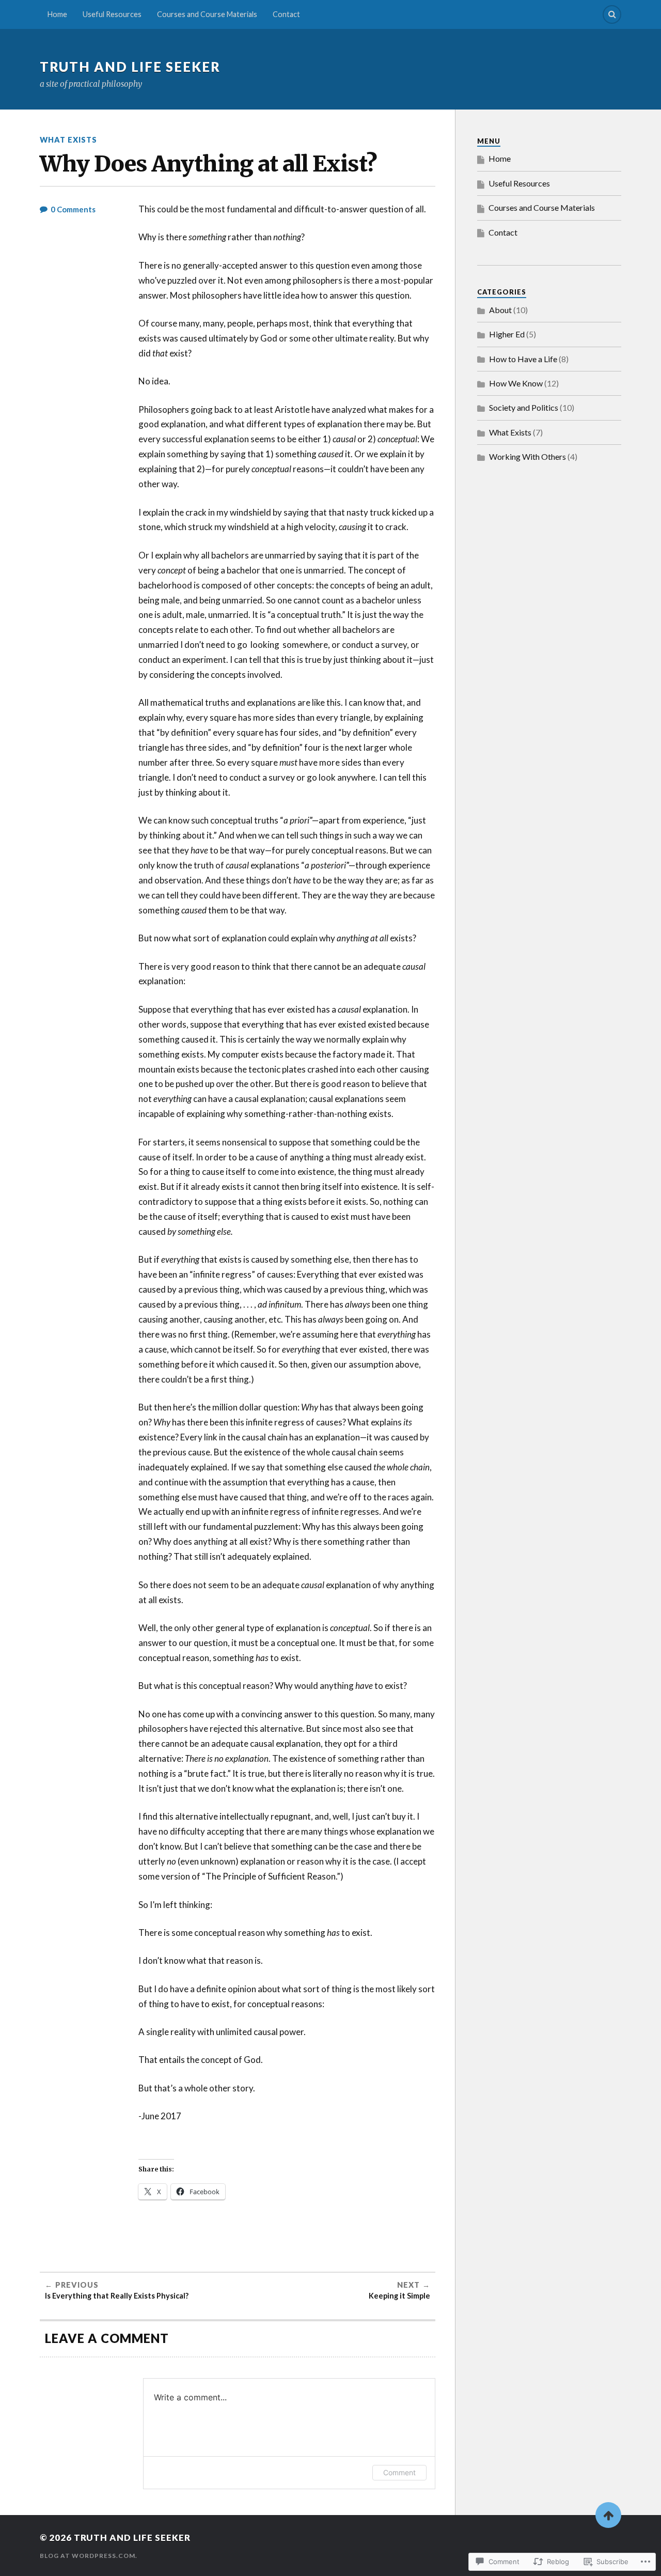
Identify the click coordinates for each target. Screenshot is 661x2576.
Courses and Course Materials (207, 14)
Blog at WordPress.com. (89, 2556)
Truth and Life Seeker (130, 67)
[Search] (612, 14)
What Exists (68, 140)
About (500, 310)
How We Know (516, 383)
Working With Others (528, 456)
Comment (399, 2472)
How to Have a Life (523, 359)
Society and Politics (524, 407)
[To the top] (608, 2515)
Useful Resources (112, 14)
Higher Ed (507, 334)
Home (57, 14)
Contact (286, 14)
